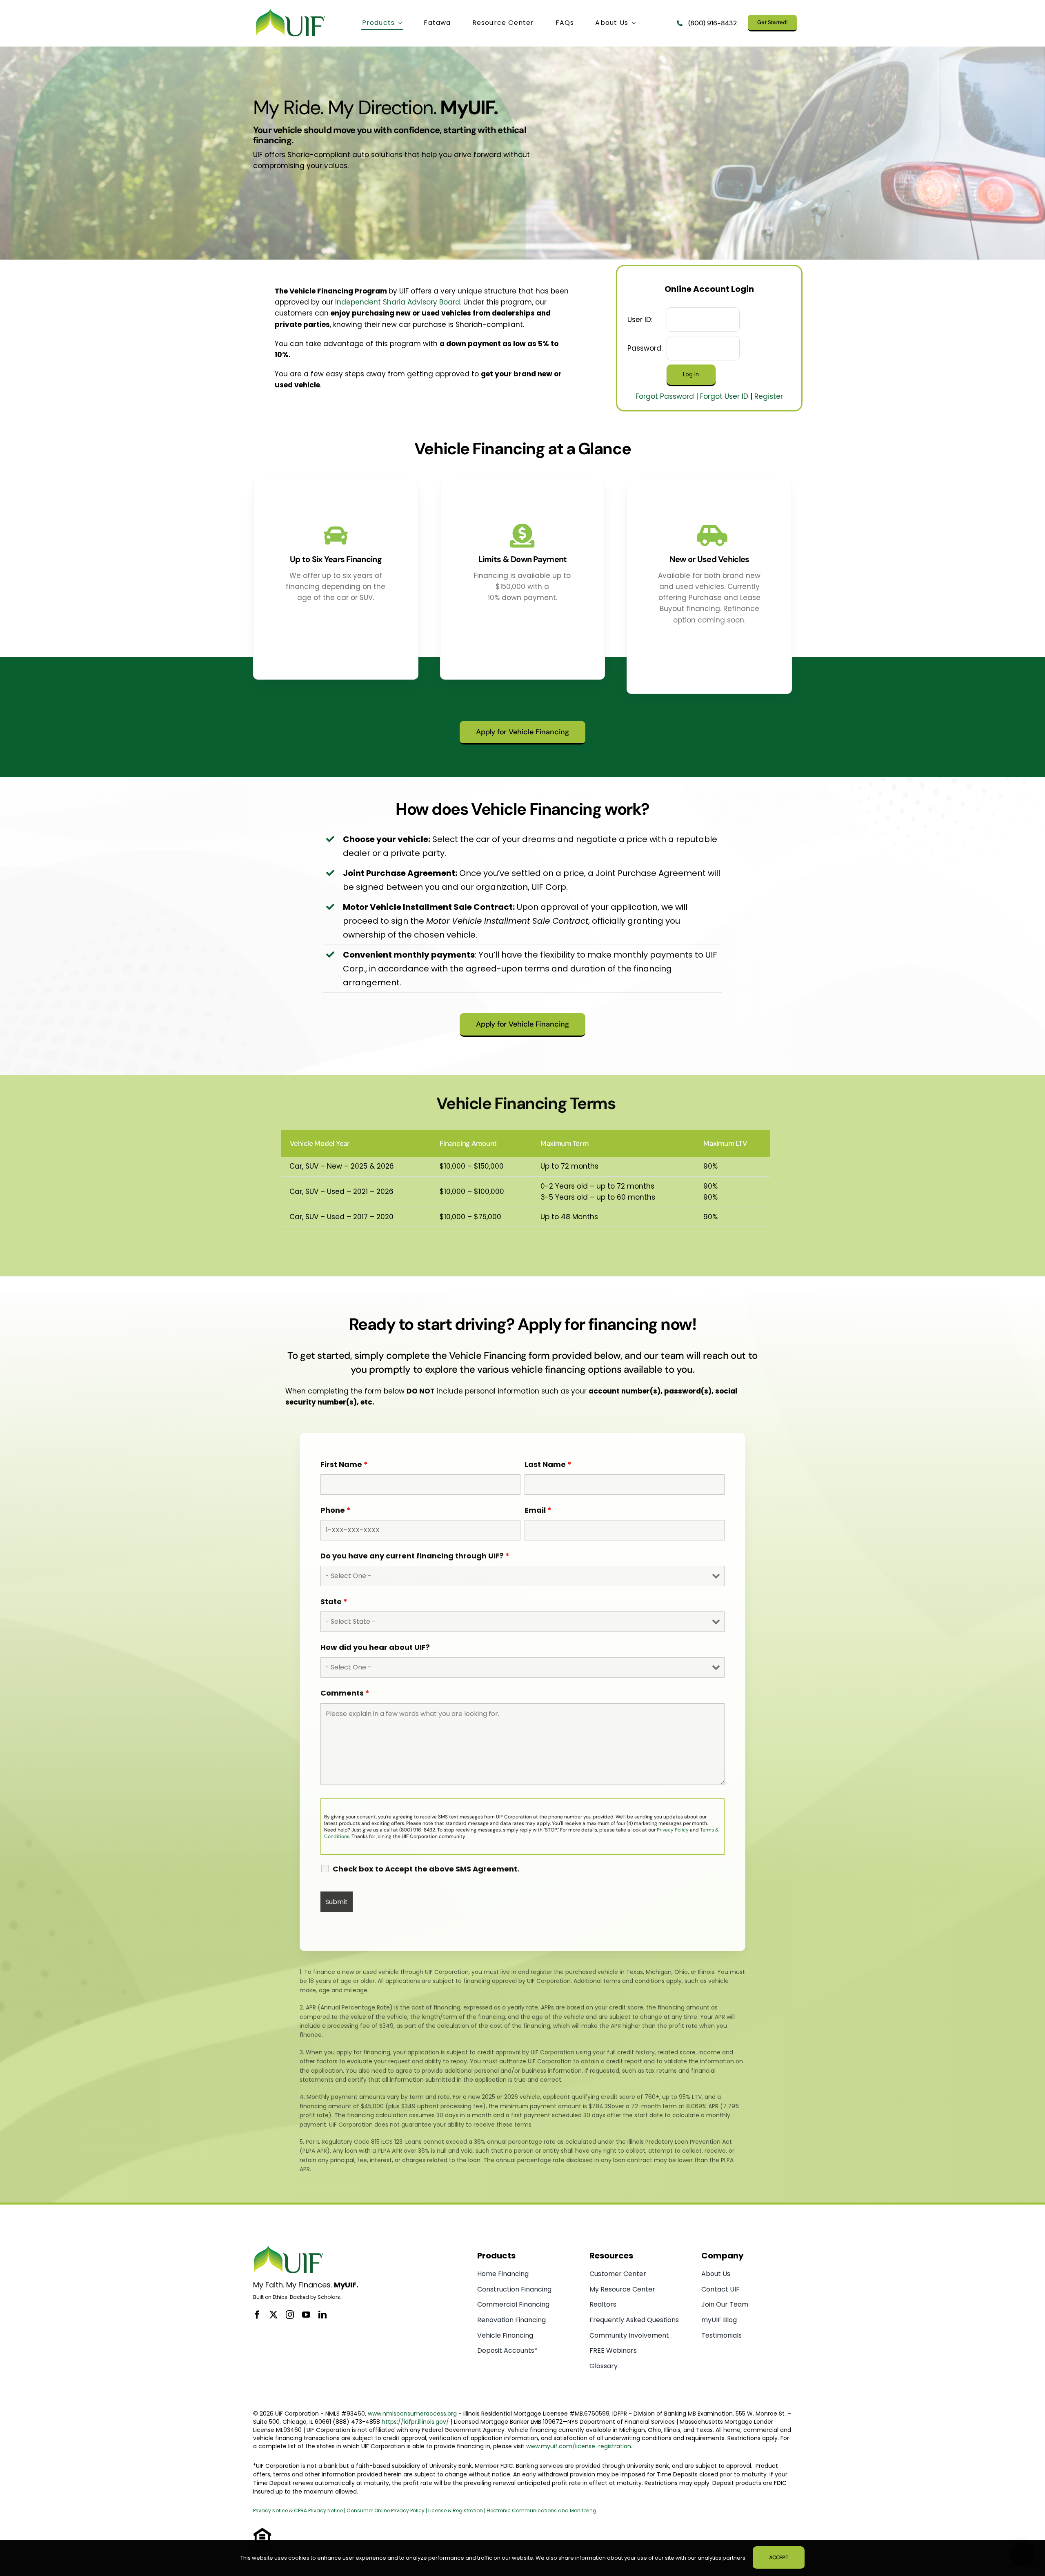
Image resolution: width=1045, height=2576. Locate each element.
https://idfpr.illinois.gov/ (415, 2422)
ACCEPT (779, 2557)
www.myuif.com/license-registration (579, 2446)
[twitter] (273, 2315)
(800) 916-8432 (713, 23)
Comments (345, 1693)
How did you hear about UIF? (375, 1647)
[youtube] (306, 2315)
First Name (344, 1464)
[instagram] (290, 2315)
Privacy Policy (673, 1830)
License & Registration (456, 2510)
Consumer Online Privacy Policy (386, 2510)
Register (769, 396)
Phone (336, 1510)
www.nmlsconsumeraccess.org (412, 2414)
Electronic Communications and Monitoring (541, 2510)
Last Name (548, 1464)
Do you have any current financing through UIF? (415, 1556)
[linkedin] (322, 2315)
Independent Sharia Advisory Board (398, 302)
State (334, 1601)
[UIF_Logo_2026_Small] (291, 11)
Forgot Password (665, 396)
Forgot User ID (724, 396)
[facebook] (257, 2315)
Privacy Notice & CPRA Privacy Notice (299, 2510)
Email (538, 1510)
